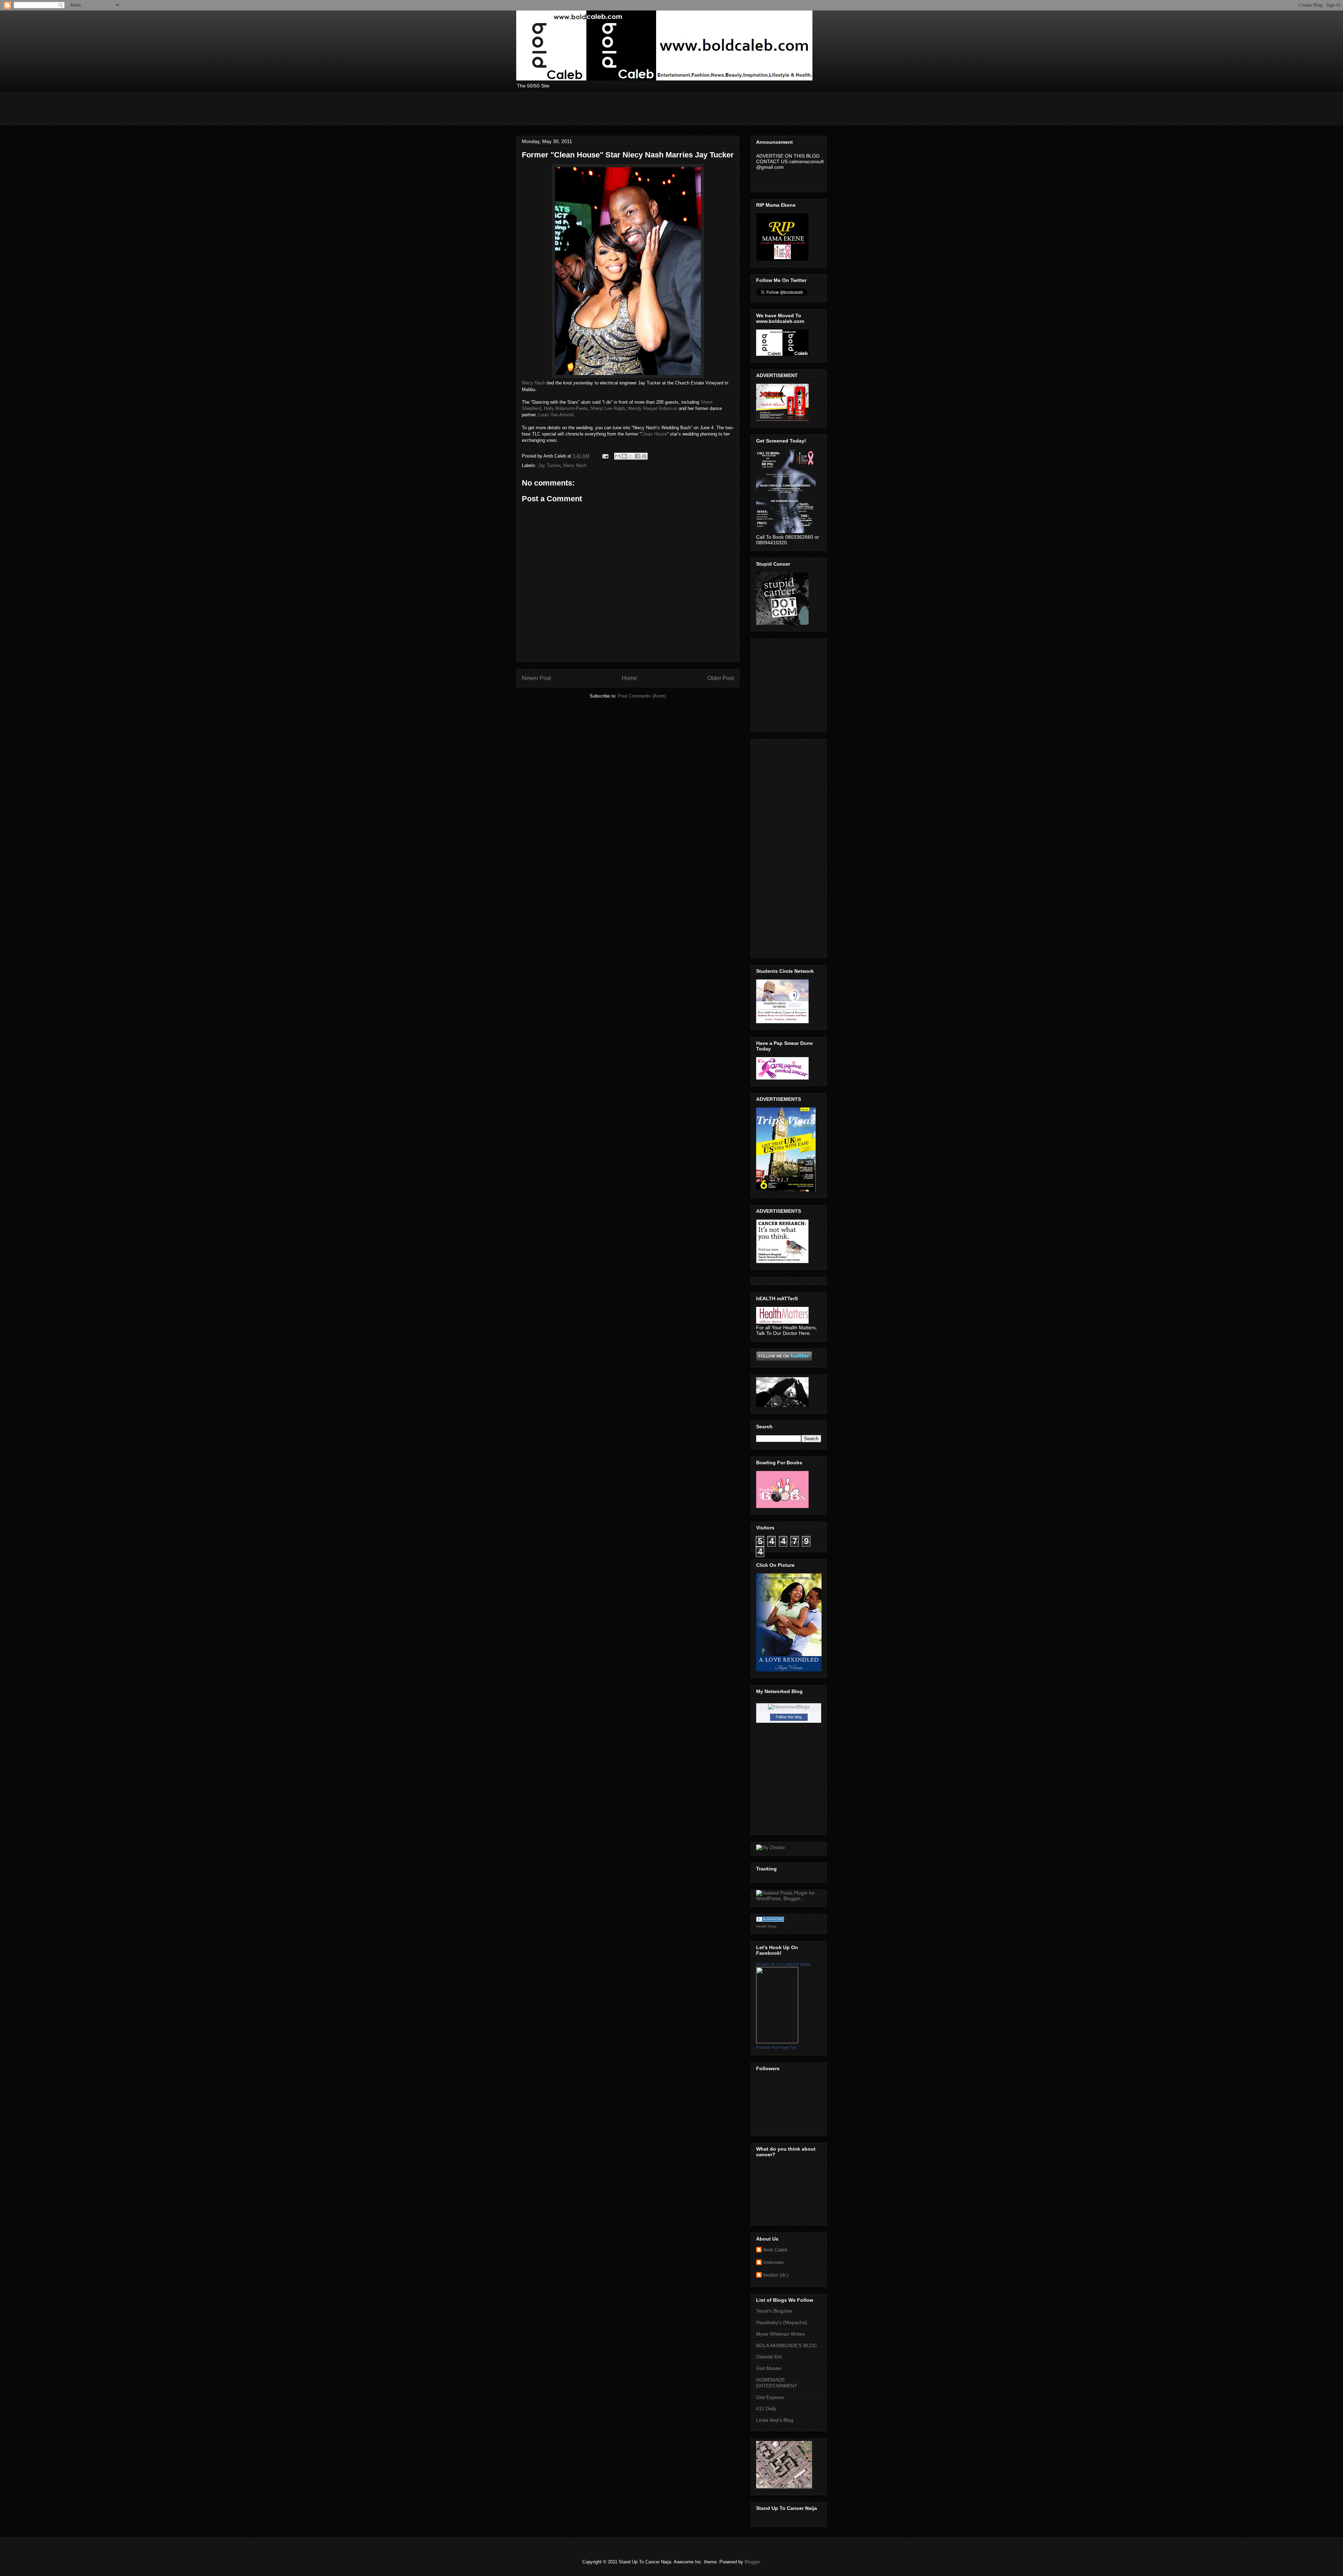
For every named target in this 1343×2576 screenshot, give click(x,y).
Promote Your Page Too (776, 2047)
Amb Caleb (775, 2250)
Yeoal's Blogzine (774, 2311)
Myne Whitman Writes (780, 2334)
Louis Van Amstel (556, 415)
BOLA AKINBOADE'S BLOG (787, 2345)
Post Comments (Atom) (642, 696)
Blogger (752, 2562)
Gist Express (770, 2397)
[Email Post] (605, 456)
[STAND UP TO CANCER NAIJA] (777, 2041)
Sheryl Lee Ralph (608, 408)
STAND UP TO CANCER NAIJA (783, 1965)
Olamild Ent (769, 2357)
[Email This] (618, 456)
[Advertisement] (644, 108)
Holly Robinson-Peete (566, 408)
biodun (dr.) (776, 2275)
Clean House (654, 434)
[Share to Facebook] (638, 456)
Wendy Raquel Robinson (653, 408)
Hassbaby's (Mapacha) (782, 2322)
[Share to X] (631, 456)
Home (629, 678)
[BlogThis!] (624, 456)
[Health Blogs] (770, 1920)
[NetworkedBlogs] (789, 1707)
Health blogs (766, 1926)
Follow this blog (789, 1717)
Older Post (721, 678)
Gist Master (769, 2368)
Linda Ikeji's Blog (775, 2420)
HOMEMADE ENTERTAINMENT (777, 2383)
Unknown (773, 2262)
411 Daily (766, 2408)
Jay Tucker (549, 465)
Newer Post (536, 678)
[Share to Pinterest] (644, 456)
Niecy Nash (534, 383)
